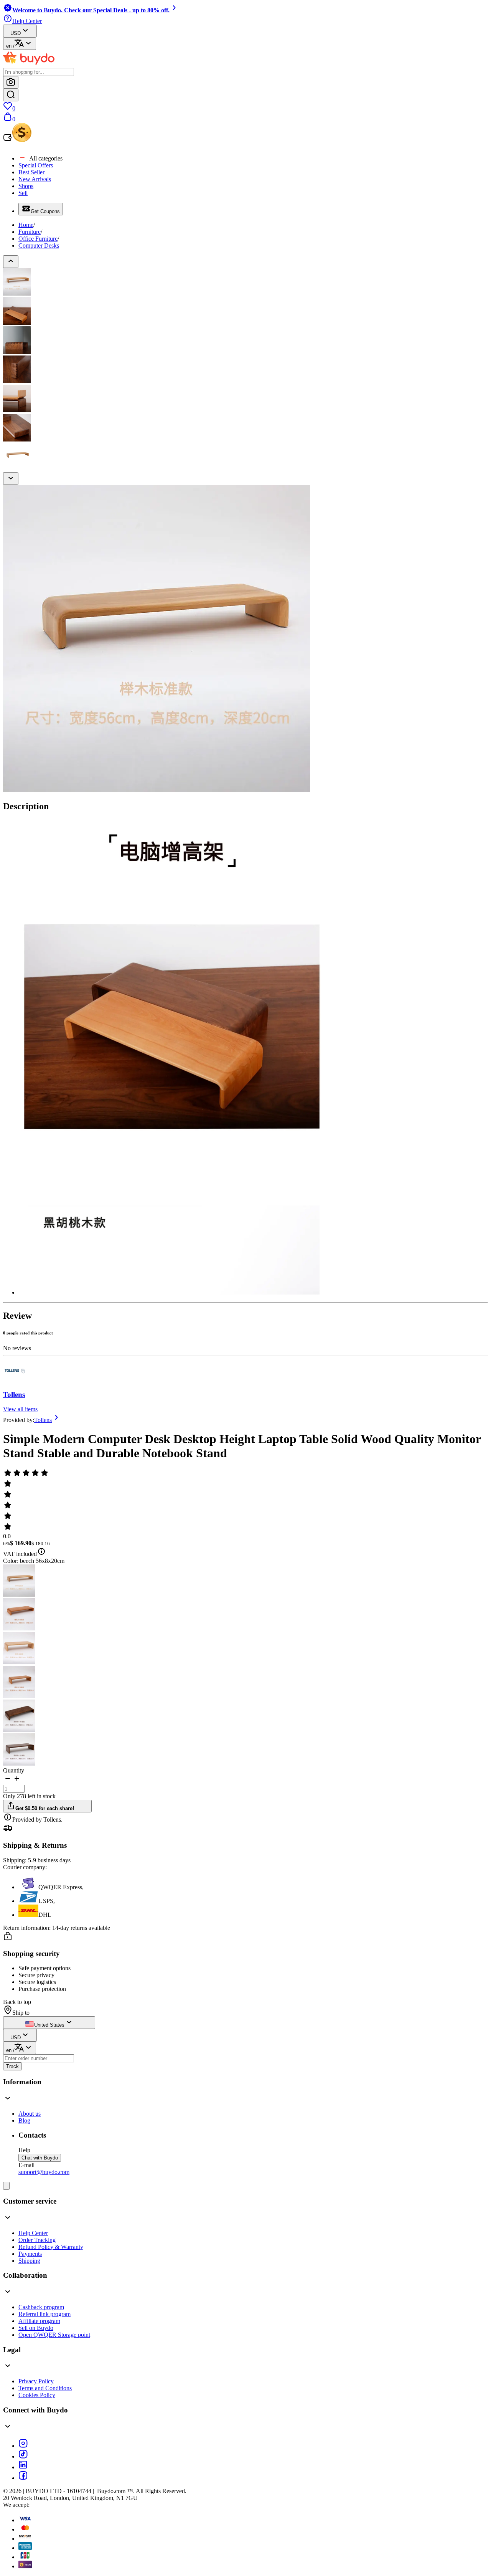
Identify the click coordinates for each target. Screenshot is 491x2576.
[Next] (11, 479)
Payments (30, 2254)
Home (26, 225)
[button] (8, 1781)
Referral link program (44, 2314)
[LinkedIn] (23, 2467)
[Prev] (11, 262)
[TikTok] (23, 2456)
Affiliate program (39, 2321)
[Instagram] (23, 2446)
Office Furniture (38, 239)
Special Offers (36, 165)
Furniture (30, 232)
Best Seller (31, 172)
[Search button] (11, 95)
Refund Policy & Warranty (51, 2247)
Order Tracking (37, 2240)
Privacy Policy (36, 2381)
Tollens (14, 1395)
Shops (26, 186)
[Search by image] (11, 82)
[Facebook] (23, 2478)
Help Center (33, 2233)
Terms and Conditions (45, 2388)
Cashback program (41, 2307)
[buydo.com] (29, 64)
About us (30, 2114)
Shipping (29, 2261)
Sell (23, 193)
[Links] (6, 2186)
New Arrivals (35, 179)
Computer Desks (39, 246)
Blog (24, 2120)
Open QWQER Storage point (54, 2335)
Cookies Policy (37, 2395)
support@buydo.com (44, 2172)
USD (16, 33)
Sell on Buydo (36, 2328)
